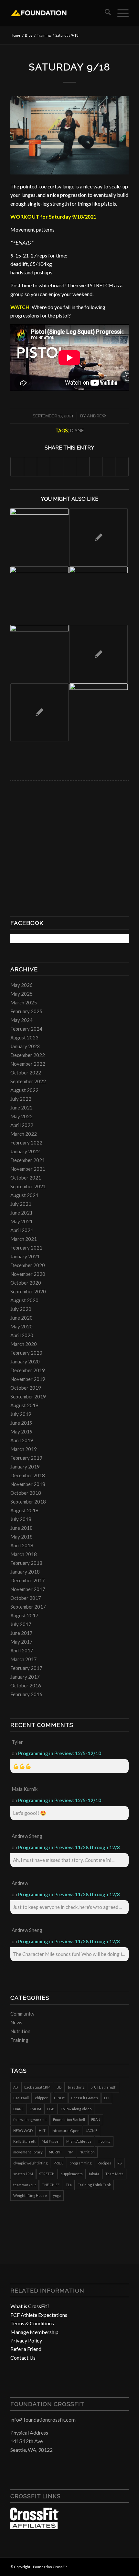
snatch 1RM (23, 2174)
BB (59, 2087)
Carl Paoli (21, 2098)
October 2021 (26, 1178)
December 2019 (28, 1370)
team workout (25, 2185)
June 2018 (21, 1528)
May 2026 (21, 985)
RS (119, 2163)
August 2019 (24, 1405)
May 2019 (21, 1432)
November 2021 (28, 1169)
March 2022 (24, 1134)
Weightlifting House (30, 2195)
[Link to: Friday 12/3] (99, 537)
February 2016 (26, 1694)
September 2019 (28, 1396)
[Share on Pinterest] (56, 467)
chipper (41, 2098)
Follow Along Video (76, 2109)
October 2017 (26, 1598)
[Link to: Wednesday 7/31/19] (39, 713)
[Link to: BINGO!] (39, 537)
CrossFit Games (85, 2098)
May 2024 (21, 1020)
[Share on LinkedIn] (70, 467)
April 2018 (22, 1545)
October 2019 (26, 1388)
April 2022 (22, 1125)
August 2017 (24, 1615)
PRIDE (59, 2163)
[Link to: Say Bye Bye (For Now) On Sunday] (39, 654)
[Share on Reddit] (109, 467)
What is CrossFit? (30, 2306)
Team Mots (114, 2174)
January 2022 (25, 1151)
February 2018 (26, 1563)
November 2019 (28, 1379)
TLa (69, 2185)
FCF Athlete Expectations (39, 2315)
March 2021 (24, 1239)
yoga (57, 2195)
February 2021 (26, 1248)
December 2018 (28, 1475)
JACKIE (91, 2131)
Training (19, 2040)
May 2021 (21, 1221)
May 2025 (21, 994)
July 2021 (21, 1204)
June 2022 (21, 1108)
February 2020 (26, 1353)
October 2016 (26, 1685)
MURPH (55, 2152)
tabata (94, 2174)
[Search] (105, 13)
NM (70, 2152)
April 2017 (22, 1650)
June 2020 (21, 1318)
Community (22, 2014)
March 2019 (24, 1449)
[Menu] (120, 13)
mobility (104, 2141)
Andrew (97, 416)
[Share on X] (31, 467)
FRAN (96, 2120)
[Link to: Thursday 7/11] (99, 654)
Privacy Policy (26, 2340)
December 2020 (28, 1265)
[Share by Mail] (122, 467)
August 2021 (24, 1195)
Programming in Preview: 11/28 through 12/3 (69, 1847)
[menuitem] (105, 13)
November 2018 (28, 1484)
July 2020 (21, 1309)
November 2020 (28, 1274)
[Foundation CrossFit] (58, 13)
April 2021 (22, 1230)
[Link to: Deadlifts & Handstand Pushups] (99, 596)
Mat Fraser (51, 2141)
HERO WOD (23, 2131)
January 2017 (25, 1677)
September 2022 (28, 1081)
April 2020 (22, 1335)
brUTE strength (103, 2087)
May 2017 (21, 1642)
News (16, 2022)
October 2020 (26, 1283)
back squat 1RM (37, 2087)
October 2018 (26, 1493)
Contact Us (23, 2358)
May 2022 (21, 1116)
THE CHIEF (51, 2185)
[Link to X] (124, 2566)
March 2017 (24, 1659)
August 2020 (24, 1300)
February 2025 (26, 1011)
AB (16, 2087)
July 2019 (21, 1414)
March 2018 (24, 1554)
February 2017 (26, 1668)
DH (107, 2098)
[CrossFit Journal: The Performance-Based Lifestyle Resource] (35, 2527)
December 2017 (28, 1580)
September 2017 (28, 1607)
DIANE (77, 431)
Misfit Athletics (79, 2141)
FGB (51, 2109)
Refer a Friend (26, 2349)
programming (80, 2163)
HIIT (42, 2131)
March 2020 (24, 1344)
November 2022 (28, 1064)
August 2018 (24, 1510)
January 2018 (25, 1572)
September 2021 (28, 1186)
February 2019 (26, 1458)
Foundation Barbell (69, 2120)
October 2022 (26, 1072)
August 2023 (24, 1037)
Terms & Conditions (32, 2323)
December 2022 (28, 1055)
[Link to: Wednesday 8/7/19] (99, 713)
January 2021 (25, 1256)
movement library (28, 2152)
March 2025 (24, 1002)
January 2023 (25, 1046)
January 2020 (25, 1361)
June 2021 (21, 1213)
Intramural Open (66, 2131)
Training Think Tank (94, 2185)
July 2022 (21, 1099)
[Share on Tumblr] (83, 467)
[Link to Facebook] (104, 2566)
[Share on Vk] (96, 467)
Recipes (104, 2163)
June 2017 (21, 1633)
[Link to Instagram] (114, 2566)
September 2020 (28, 1291)
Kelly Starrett (24, 2141)
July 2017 (21, 1624)
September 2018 (28, 1502)
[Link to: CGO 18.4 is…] (39, 596)
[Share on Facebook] (17, 467)
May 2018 (21, 1537)
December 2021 (28, 1160)
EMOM (35, 2109)
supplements (72, 2174)
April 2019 (22, 1440)
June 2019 (21, 1423)
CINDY (59, 2098)
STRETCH (47, 2174)
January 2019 (25, 1467)
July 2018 (21, 1519)
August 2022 (24, 1090)
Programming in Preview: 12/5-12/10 (60, 1753)
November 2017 (28, 1589)
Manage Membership (34, 2332)
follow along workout (30, 2120)
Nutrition (20, 2031)
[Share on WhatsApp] (43, 467)
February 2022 (26, 1143)
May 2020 (21, 1326)
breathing (76, 2087)
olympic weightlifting (30, 2163)
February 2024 (26, 1029)
